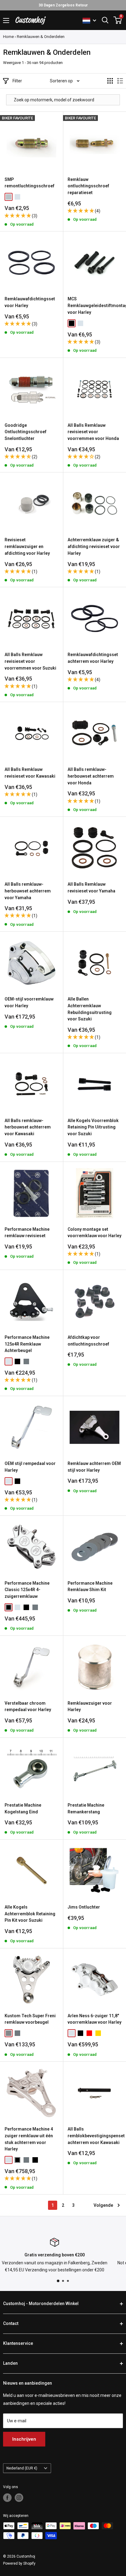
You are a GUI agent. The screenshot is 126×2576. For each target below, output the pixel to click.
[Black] (72, 323)
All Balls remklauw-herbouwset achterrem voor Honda (91, 776)
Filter (17, 81)
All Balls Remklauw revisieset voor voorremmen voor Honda (93, 432)
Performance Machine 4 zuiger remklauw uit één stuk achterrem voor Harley (29, 2139)
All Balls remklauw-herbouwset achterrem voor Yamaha (28, 891)
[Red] (89, 2033)
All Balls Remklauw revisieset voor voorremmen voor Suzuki (30, 661)
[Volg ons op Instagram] (19, 2498)
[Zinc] (9, 197)
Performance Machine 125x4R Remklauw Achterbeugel (27, 1344)
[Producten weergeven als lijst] (120, 81)
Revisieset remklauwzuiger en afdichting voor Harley (27, 546)
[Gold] (98, 2033)
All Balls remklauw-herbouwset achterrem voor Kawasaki (28, 1127)
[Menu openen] (6, 21)
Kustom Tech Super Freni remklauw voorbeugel (30, 2019)
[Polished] (26, 1361)
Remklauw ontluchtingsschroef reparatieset (88, 186)
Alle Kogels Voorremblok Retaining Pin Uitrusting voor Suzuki (93, 1127)
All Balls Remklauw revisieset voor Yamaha (91, 888)
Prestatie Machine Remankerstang (86, 1808)
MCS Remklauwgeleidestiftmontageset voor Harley (94, 305)
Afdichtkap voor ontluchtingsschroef (88, 1341)
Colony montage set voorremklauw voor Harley (94, 1233)
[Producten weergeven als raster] (110, 81)
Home (8, 37)
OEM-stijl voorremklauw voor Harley (29, 1002)
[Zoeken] (105, 20)
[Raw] (9, 2033)
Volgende (103, 2205)
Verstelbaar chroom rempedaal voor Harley (28, 1707)
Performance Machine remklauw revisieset (27, 1233)
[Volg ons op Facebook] (7, 2498)
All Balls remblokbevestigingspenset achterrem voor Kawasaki (94, 2136)
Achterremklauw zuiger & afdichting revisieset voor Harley (94, 546)
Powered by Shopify (19, 2563)
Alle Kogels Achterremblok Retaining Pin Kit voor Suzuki (30, 1914)
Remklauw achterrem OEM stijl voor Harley (94, 1467)
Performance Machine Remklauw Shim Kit (90, 1587)
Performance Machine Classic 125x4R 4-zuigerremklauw (27, 1590)
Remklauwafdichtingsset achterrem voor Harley (93, 658)
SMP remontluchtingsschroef (30, 183)
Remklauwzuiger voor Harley (90, 1707)
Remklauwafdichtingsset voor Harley (30, 302)
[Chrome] (17, 197)
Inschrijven (24, 2439)
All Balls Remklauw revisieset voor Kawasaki (30, 773)
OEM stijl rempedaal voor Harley (30, 1467)
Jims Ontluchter (84, 1907)
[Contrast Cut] (9, 1607)
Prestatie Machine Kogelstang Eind (23, 1808)
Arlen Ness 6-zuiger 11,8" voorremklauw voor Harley (94, 2019)
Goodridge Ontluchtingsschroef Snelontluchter (26, 432)
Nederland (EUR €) (22, 2468)
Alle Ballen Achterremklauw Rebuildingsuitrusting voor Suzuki (90, 1009)
